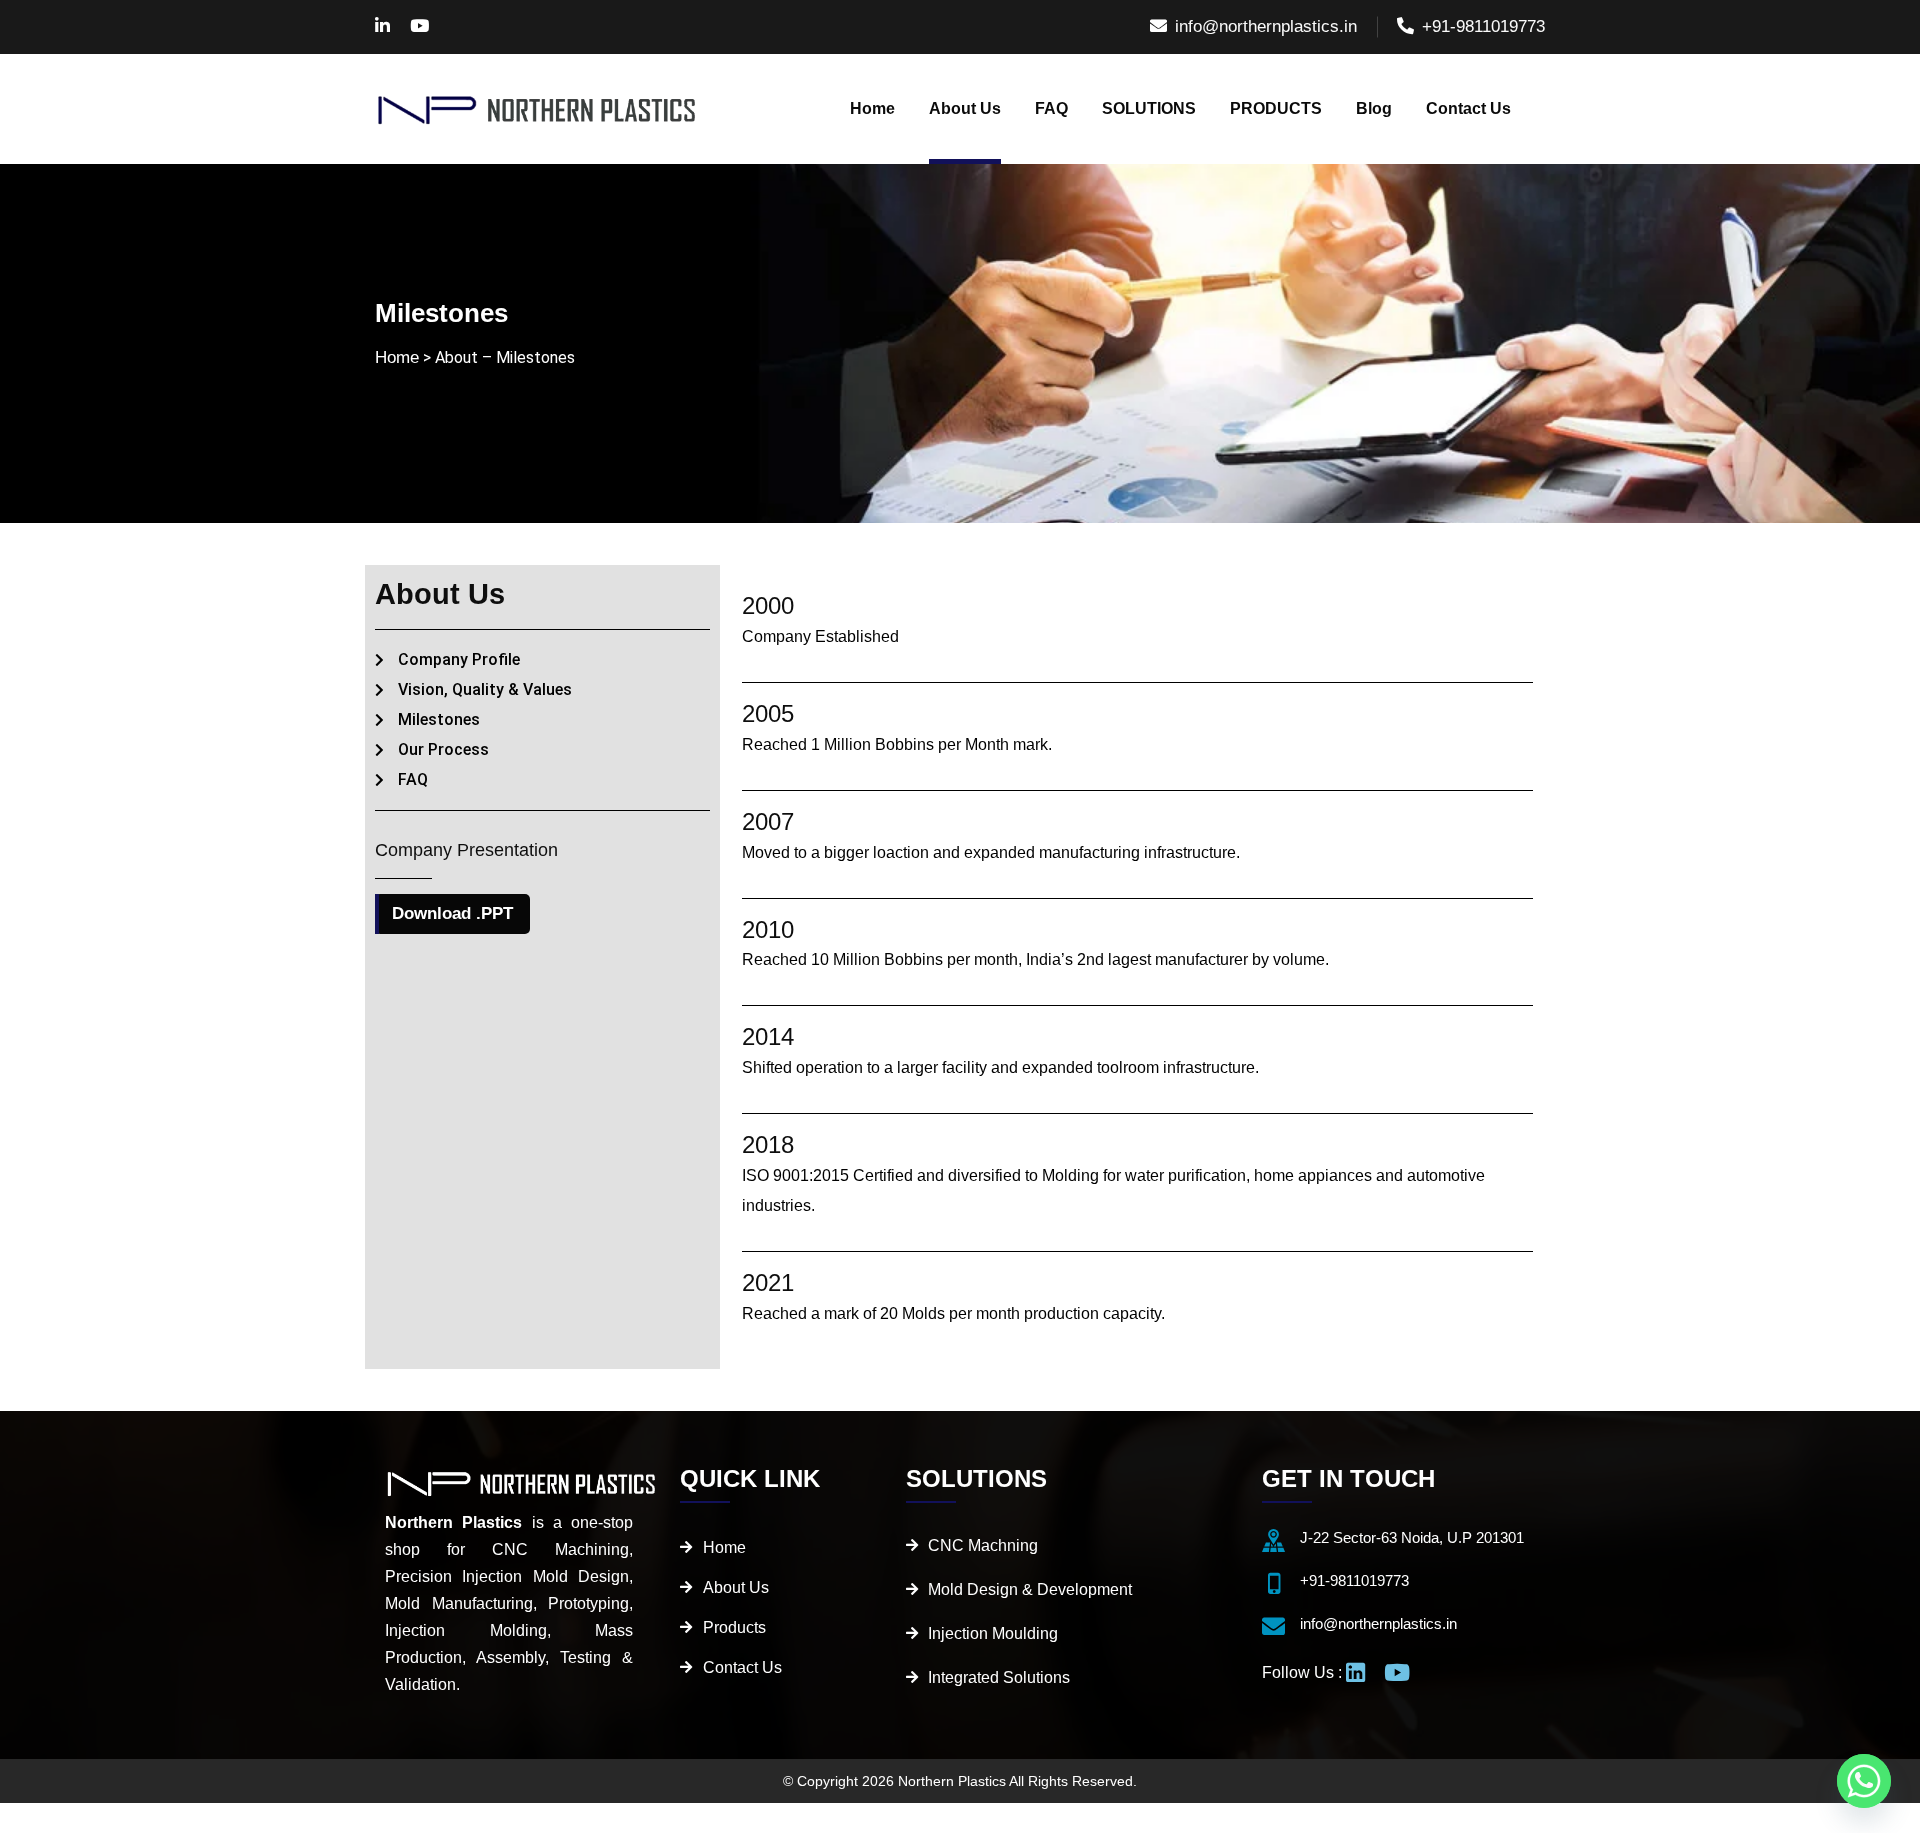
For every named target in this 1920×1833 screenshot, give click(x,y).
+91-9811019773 (1483, 26)
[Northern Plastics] (538, 109)
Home (397, 357)
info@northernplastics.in (1266, 26)
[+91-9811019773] (1273, 1583)
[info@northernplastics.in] (1273, 1626)
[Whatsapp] (1864, 1781)
